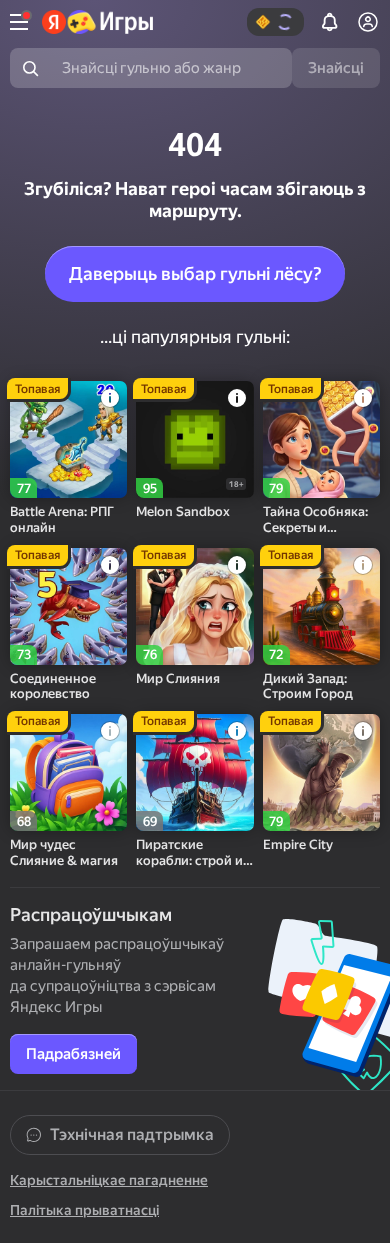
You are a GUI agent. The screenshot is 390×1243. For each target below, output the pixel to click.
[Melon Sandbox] (194, 439)
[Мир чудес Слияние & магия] (68, 772)
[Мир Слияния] (194, 606)
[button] (275, 22)
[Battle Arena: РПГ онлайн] (68, 439)
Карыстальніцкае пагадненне (109, 1180)
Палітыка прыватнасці (84, 1210)
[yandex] (97, 22)
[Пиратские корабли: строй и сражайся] (194, 772)
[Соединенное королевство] (68, 606)
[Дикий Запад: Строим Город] (321, 606)
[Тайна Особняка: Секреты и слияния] (321, 439)
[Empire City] (321, 772)
